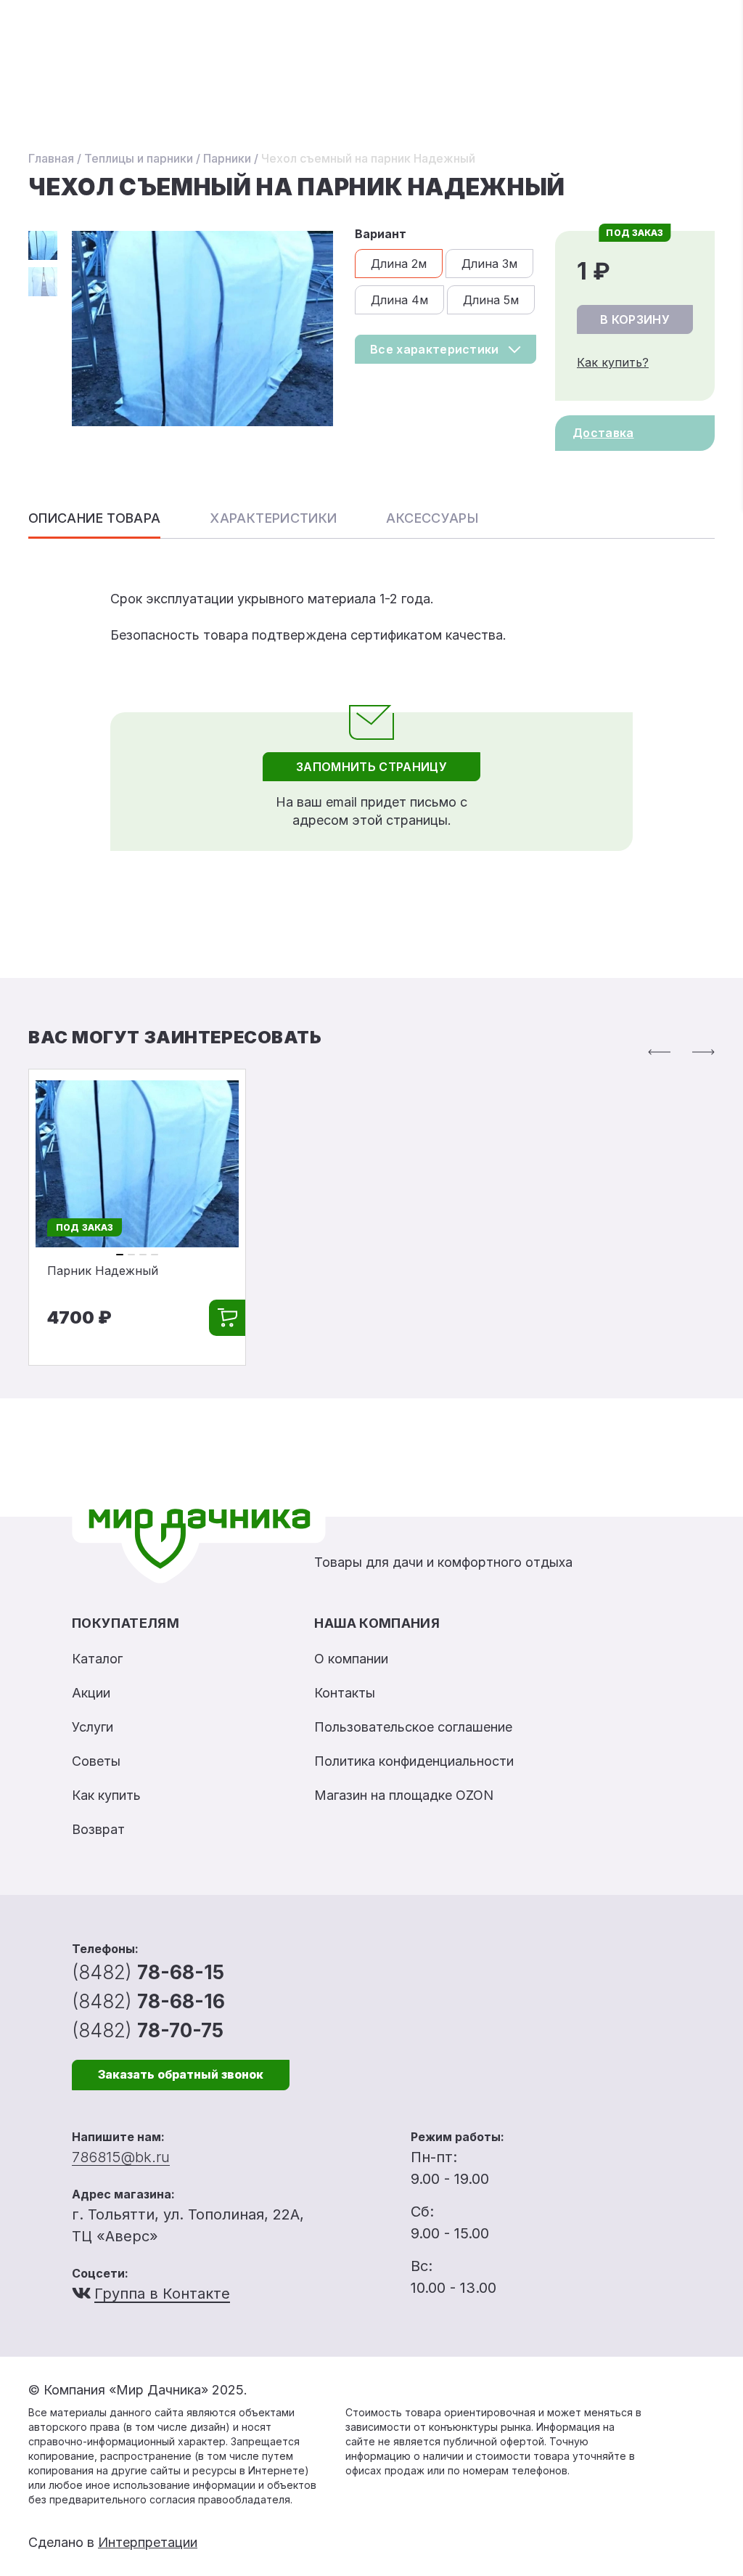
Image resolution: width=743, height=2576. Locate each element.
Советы (96, 1761)
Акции (91, 1693)
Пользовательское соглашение (413, 1727)
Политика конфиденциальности (414, 1761)
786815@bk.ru (121, 2157)
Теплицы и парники (139, 158)
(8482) (148, 1972)
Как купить (106, 1795)
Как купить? (613, 362)
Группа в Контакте (162, 2294)
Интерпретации (148, 2542)
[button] (659, 1052)
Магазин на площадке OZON (404, 1795)
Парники (227, 158)
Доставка (603, 433)
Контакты (345, 1693)
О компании (351, 1659)
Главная (51, 158)
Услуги (93, 1727)
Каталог (97, 1659)
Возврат (98, 1829)
